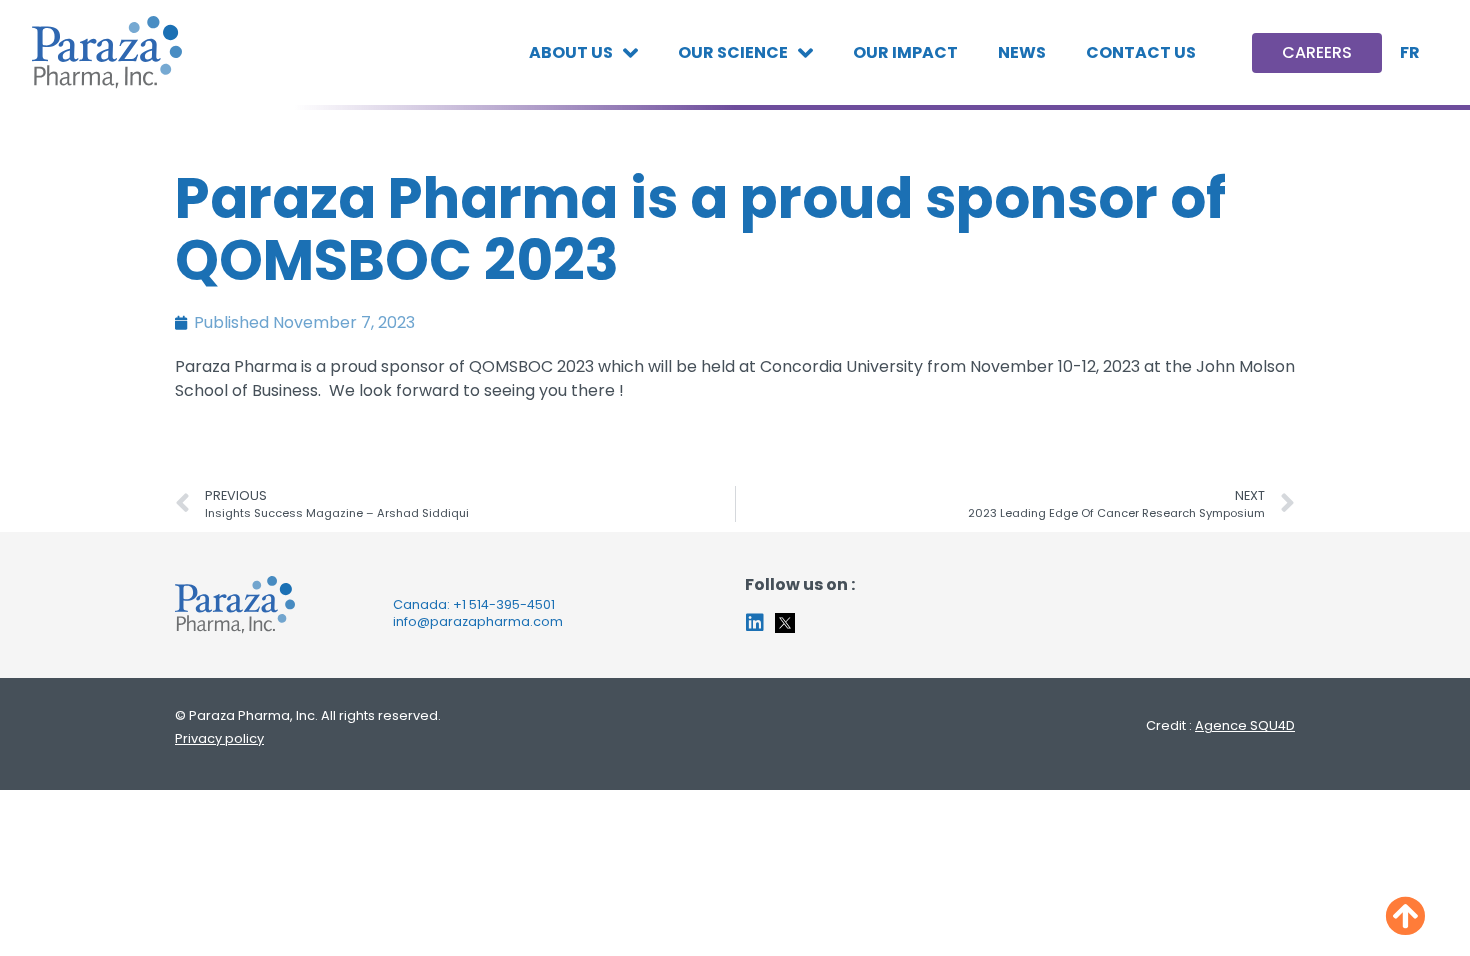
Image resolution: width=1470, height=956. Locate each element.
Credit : (1220, 725)
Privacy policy (219, 738)
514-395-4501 (512, 604)
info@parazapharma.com (478, 621)
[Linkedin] (755, 623)
